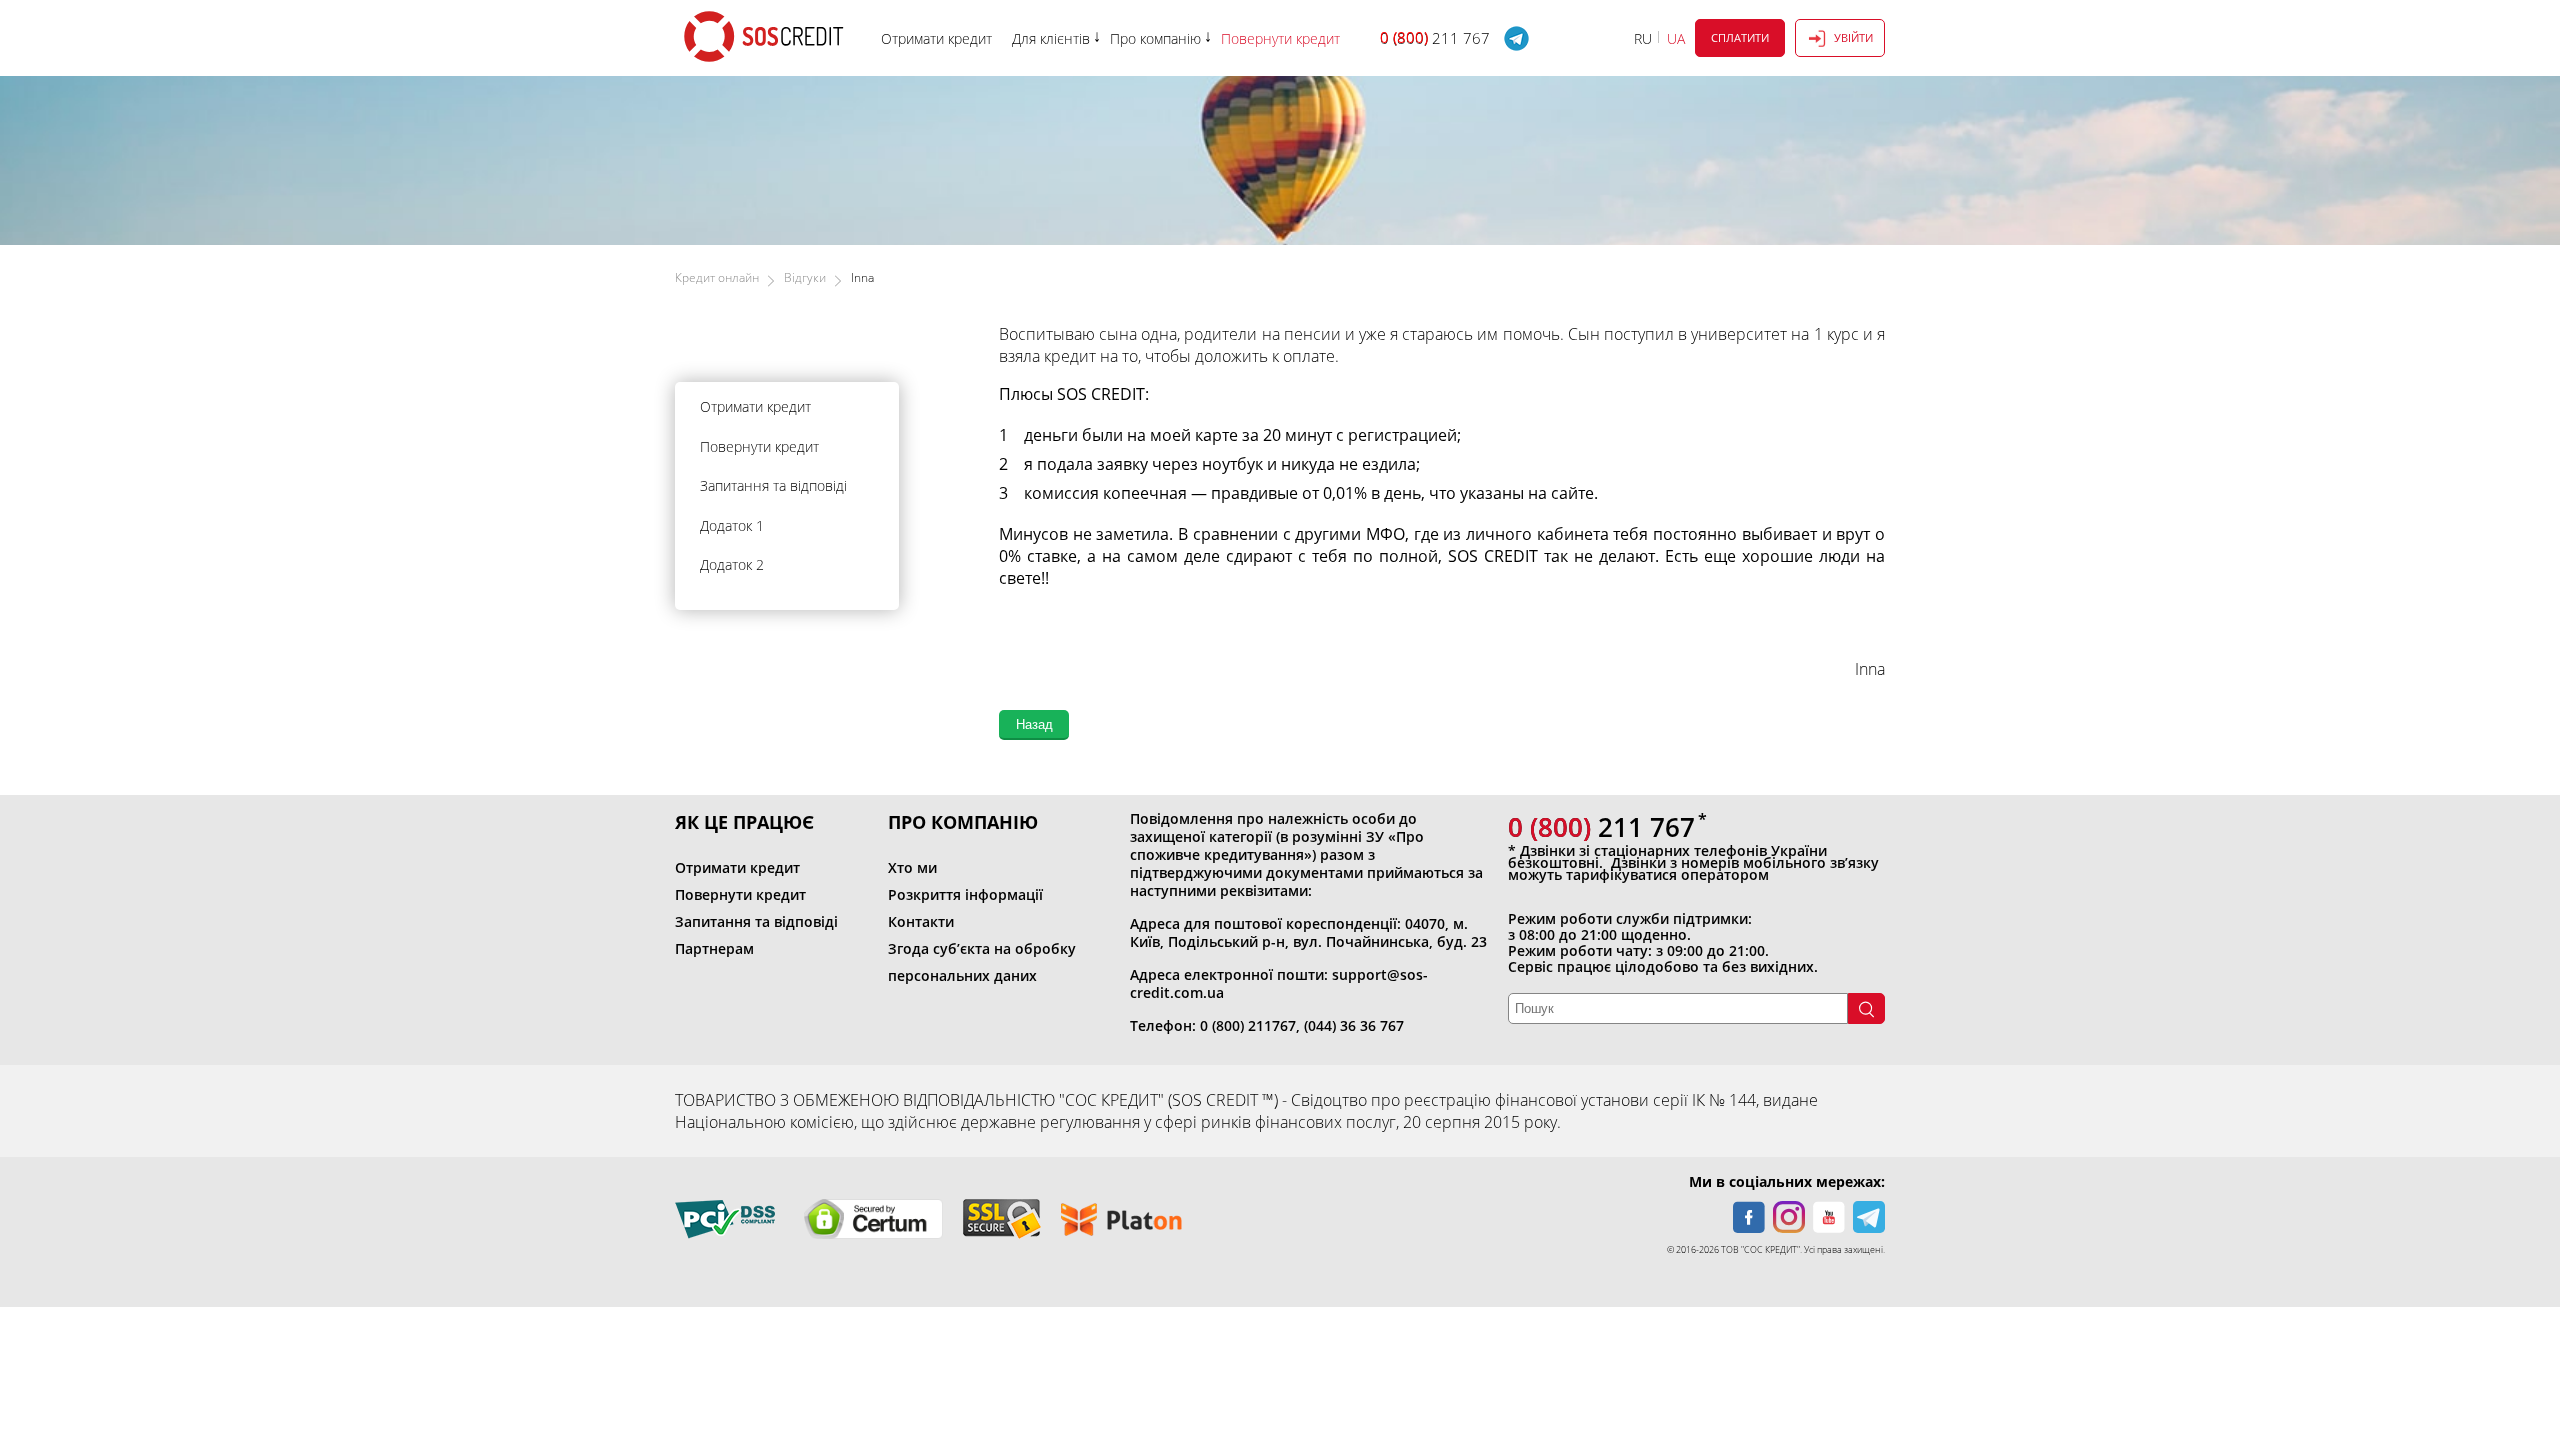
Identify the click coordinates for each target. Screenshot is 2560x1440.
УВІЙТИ (1853, 37)
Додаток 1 (732, 525)
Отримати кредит (755, 406)
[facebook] (1749, 1217)
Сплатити (1740, 37)
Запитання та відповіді (773, 485)
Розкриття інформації (965, 894)
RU (1643, 38)
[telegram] (1869, 1217)
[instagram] (1789, 1217)
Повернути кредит (759, 446)
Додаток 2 (732, 564)
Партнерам (714, 948)
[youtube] (1829, 1217)
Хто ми (912, 867)
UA (1676, 38)
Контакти (921, 921)
